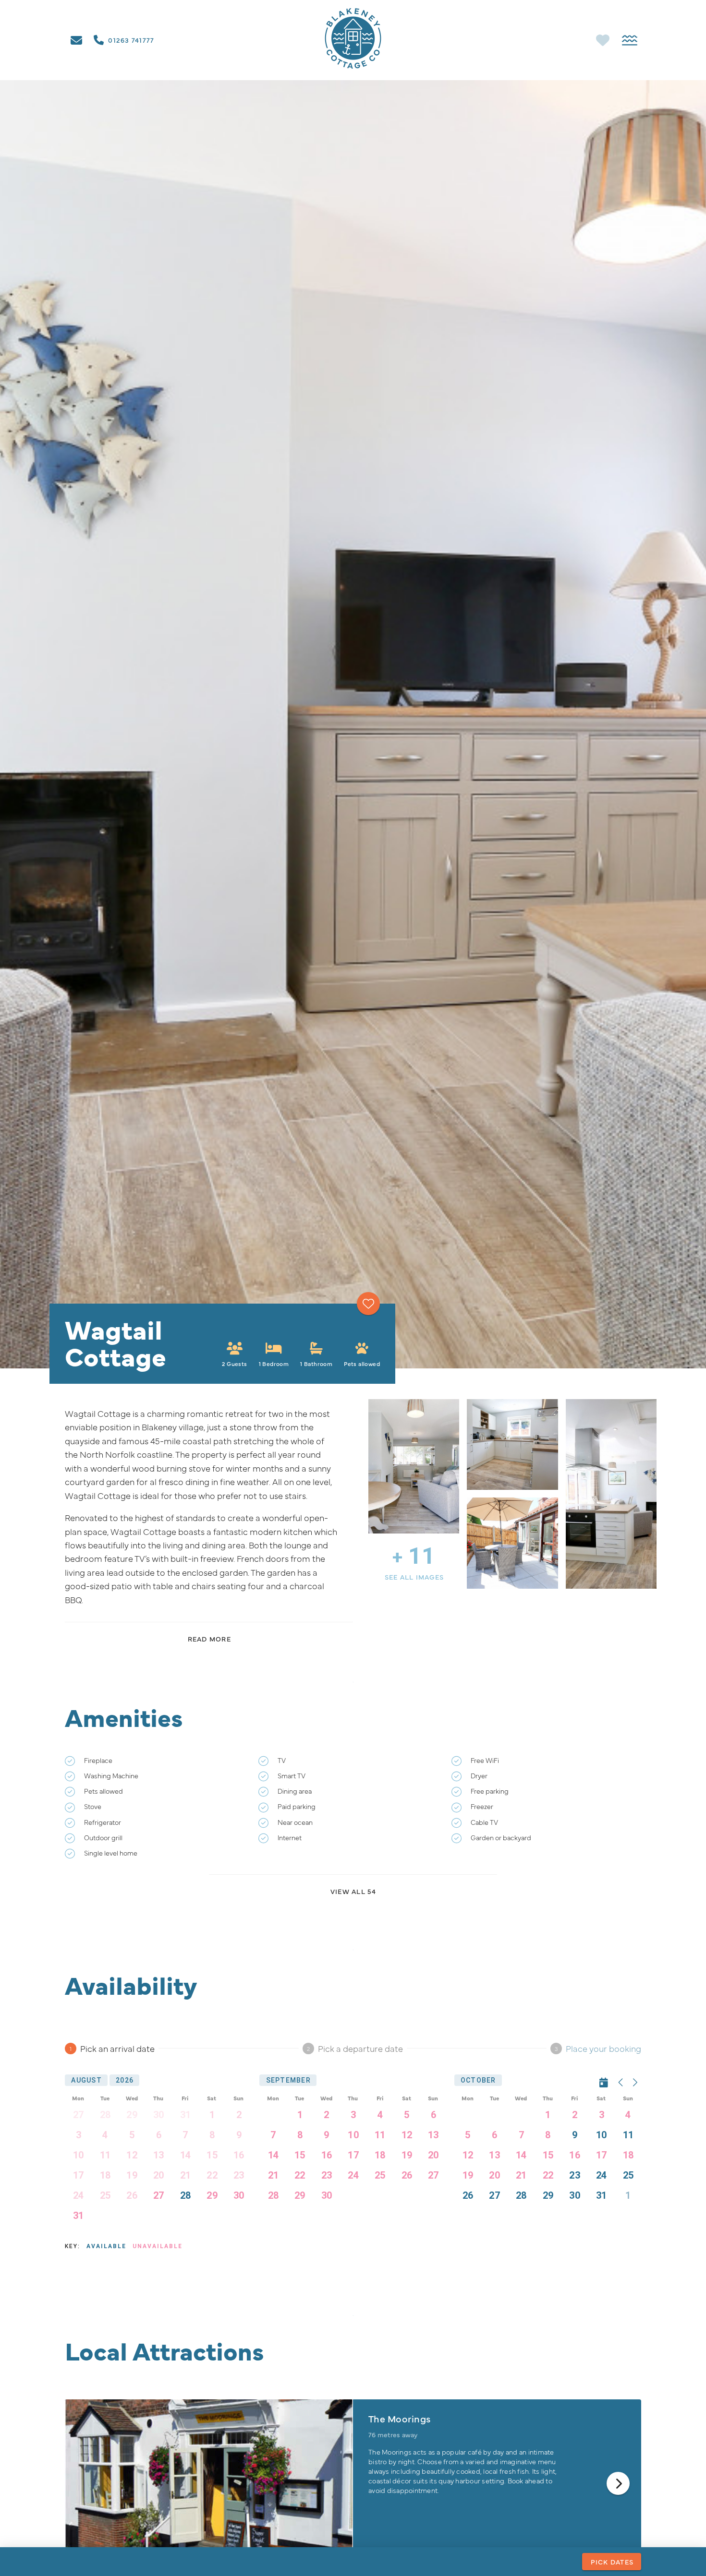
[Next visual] (618, 2483)
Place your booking (603, 2048)
